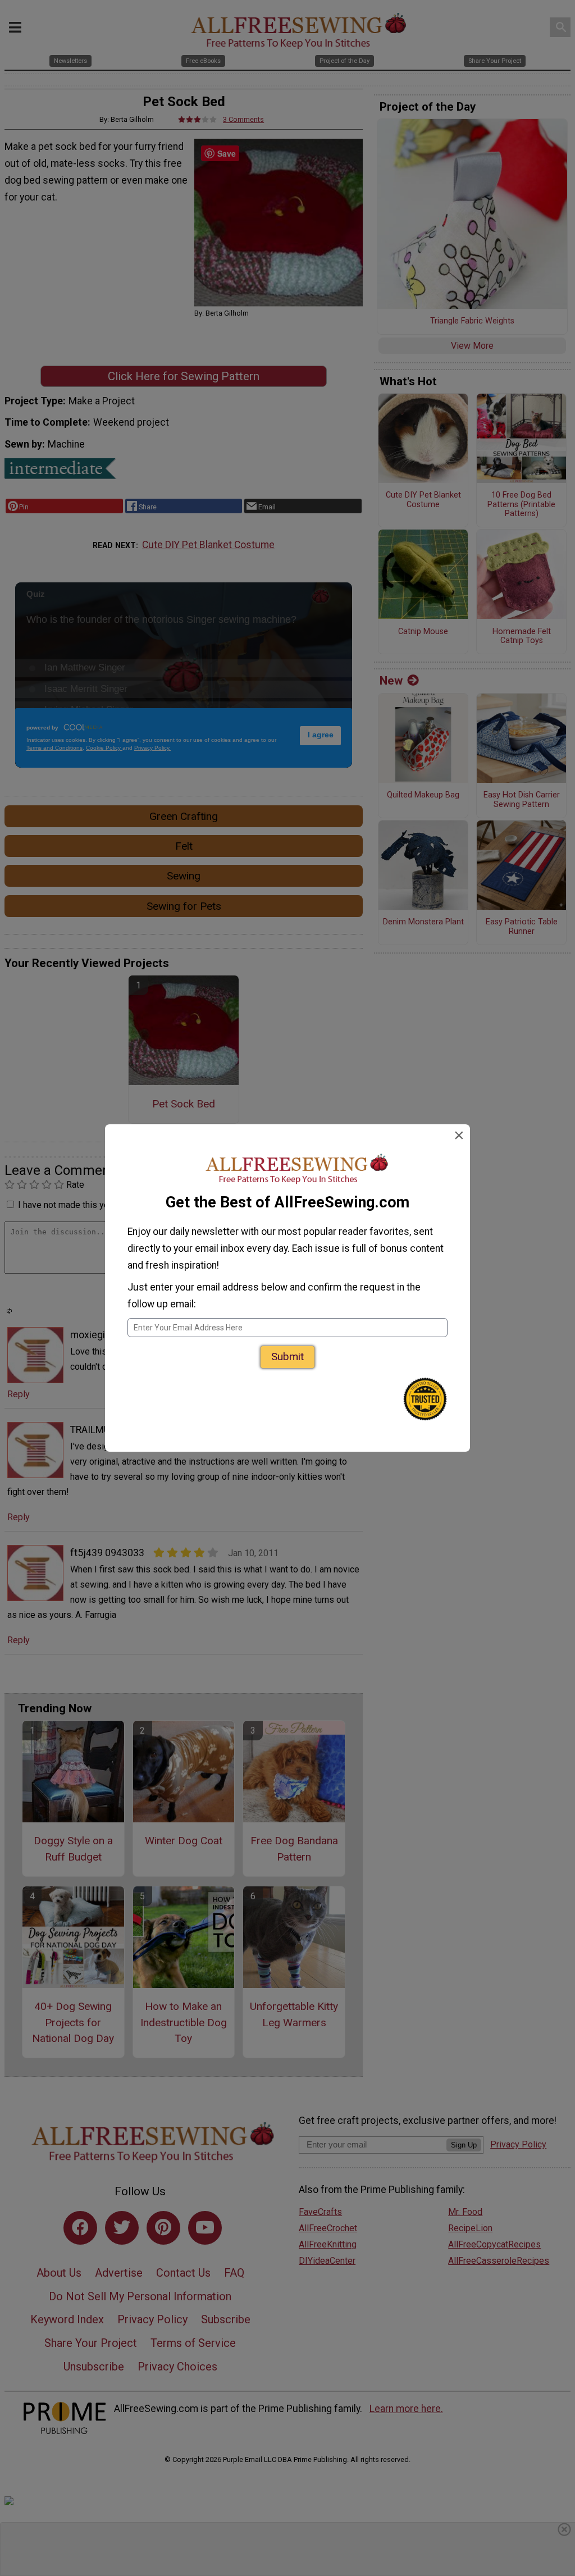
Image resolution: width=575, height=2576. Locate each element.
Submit (287, 1357)
